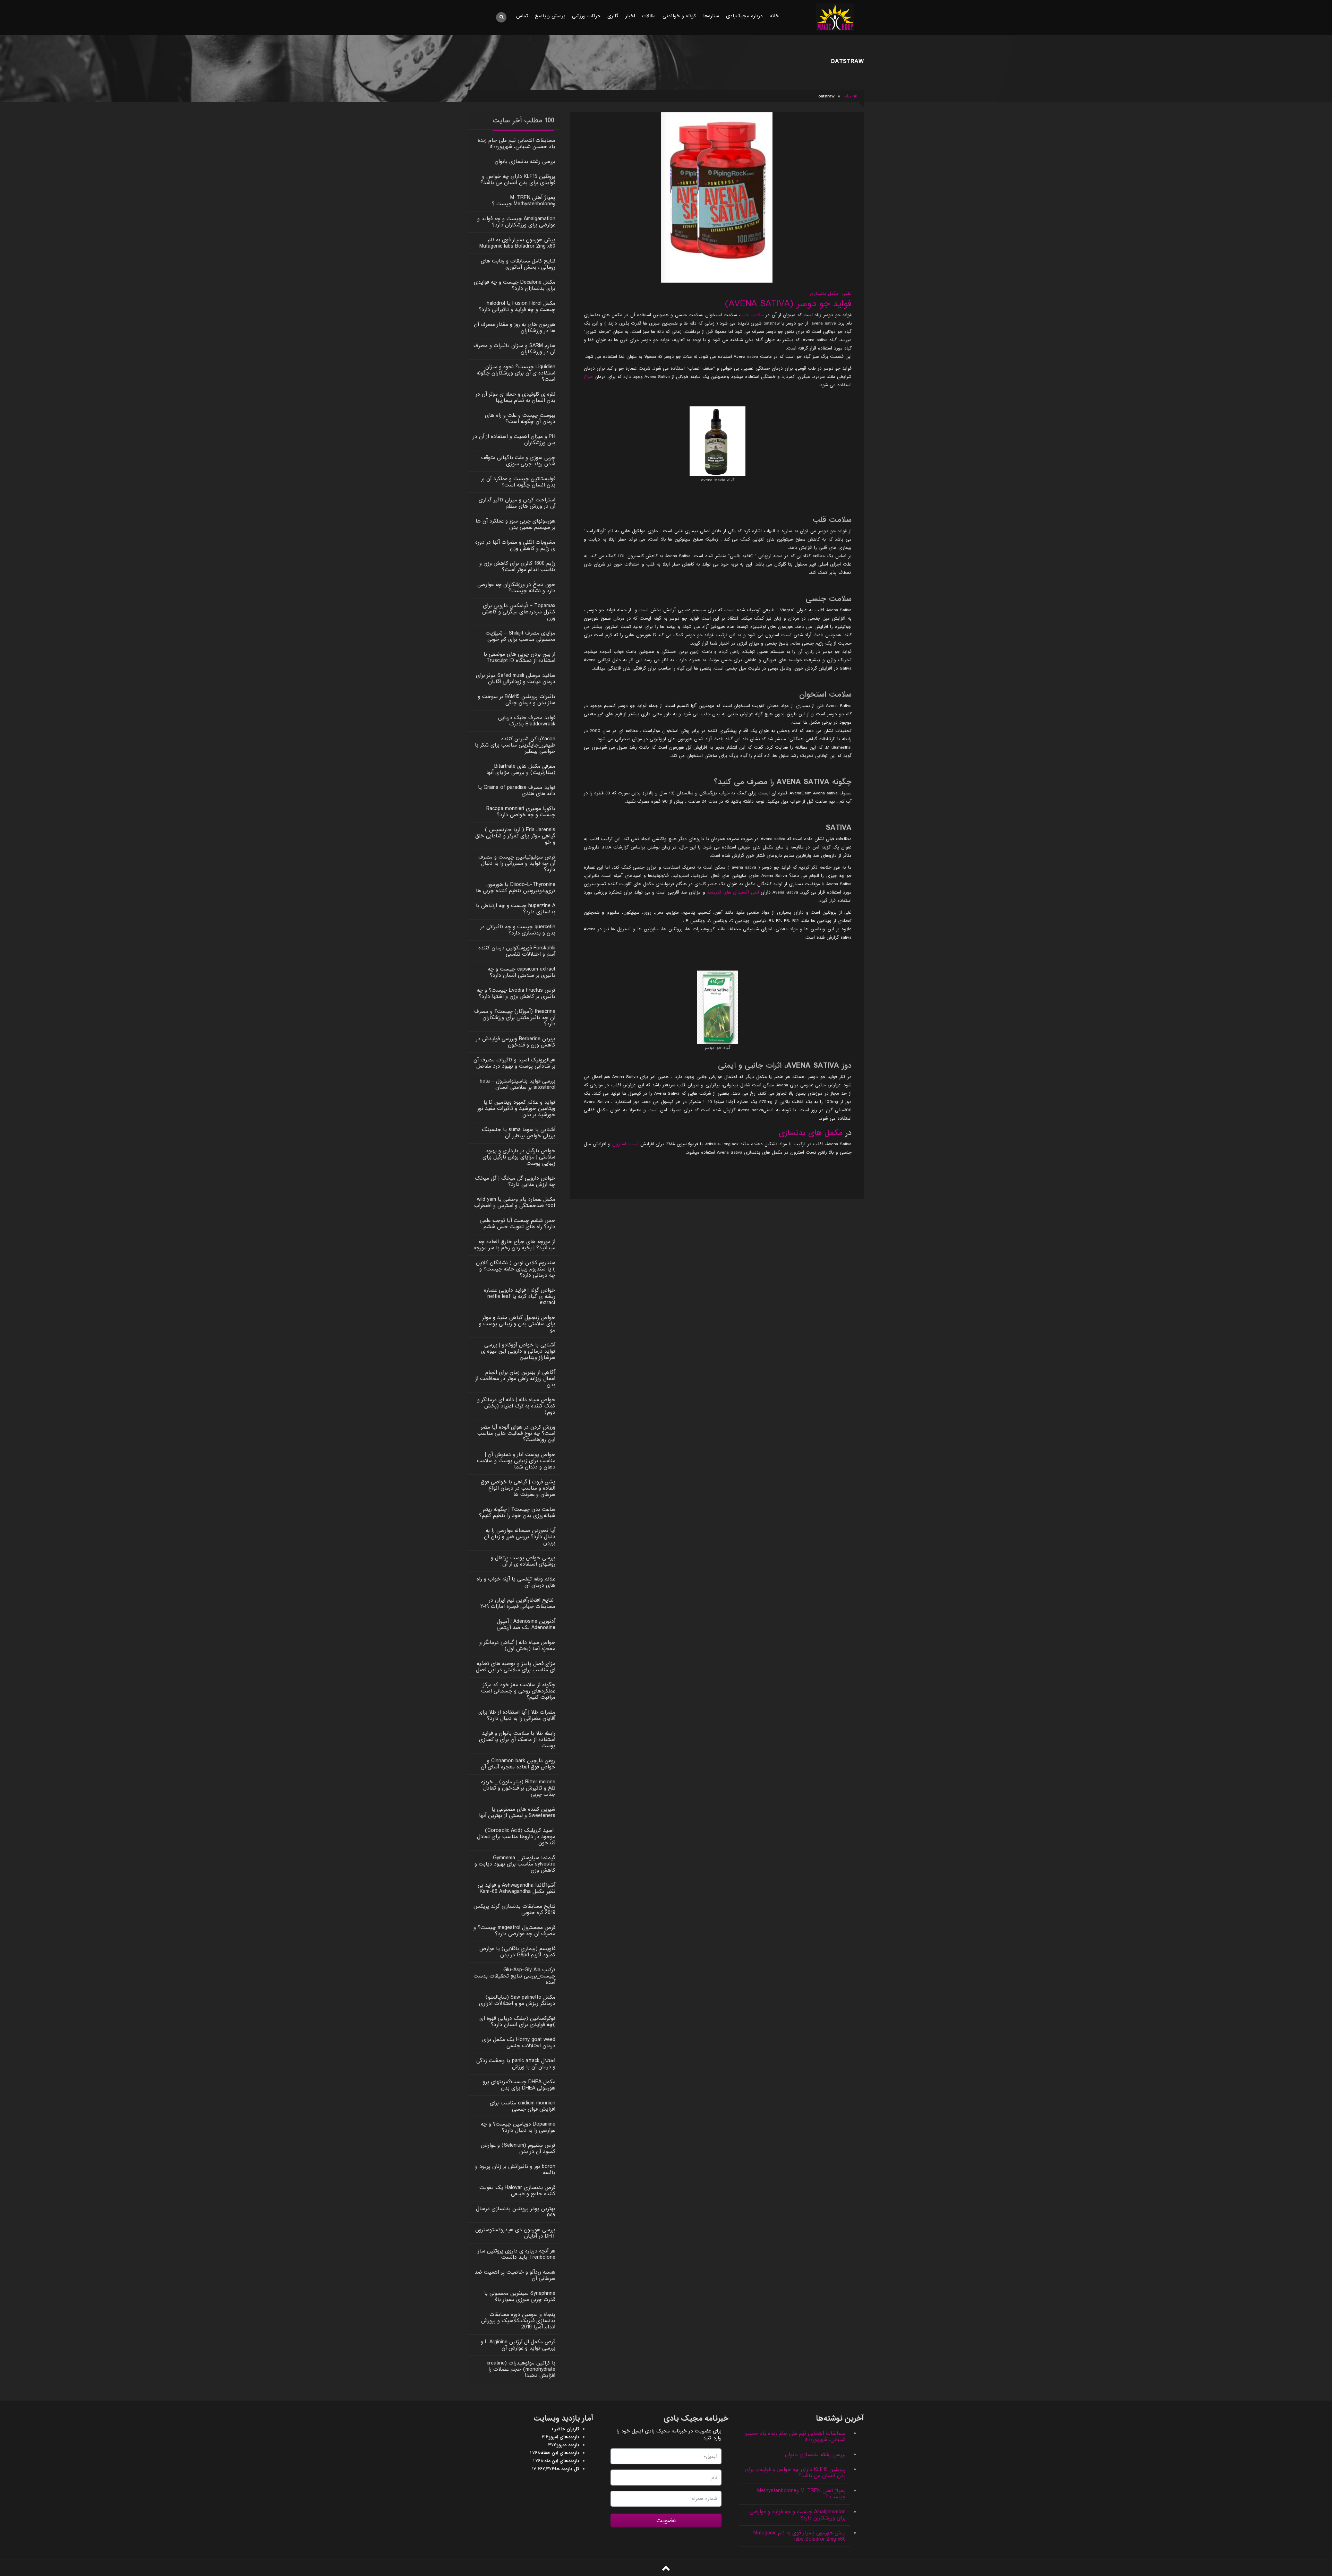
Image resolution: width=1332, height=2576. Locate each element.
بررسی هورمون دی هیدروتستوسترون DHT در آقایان (515, 2233)
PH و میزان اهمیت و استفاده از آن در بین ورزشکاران (514, 440)
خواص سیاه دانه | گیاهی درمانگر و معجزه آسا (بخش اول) (517, 1646)
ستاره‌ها (711, 16)
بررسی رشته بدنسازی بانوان (525, 162)
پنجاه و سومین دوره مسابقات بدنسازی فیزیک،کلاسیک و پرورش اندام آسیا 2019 (518, 2321)
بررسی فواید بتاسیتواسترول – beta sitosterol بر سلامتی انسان (518, 1084)
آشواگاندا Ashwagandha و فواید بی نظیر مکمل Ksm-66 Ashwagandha (516, 1888)
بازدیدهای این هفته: (560, 2453)
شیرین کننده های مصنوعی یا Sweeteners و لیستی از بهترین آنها (517, 1812)
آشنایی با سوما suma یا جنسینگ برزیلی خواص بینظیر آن (519, 1133)
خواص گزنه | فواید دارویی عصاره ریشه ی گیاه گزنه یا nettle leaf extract (520, 1296)
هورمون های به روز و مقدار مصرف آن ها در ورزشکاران (515, 328)
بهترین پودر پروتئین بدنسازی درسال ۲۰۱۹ (516, 2212)
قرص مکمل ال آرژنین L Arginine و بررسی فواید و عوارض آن (518, 2345)
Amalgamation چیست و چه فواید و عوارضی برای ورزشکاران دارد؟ (516, 222)
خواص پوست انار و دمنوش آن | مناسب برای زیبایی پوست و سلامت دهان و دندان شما (516, 1461)
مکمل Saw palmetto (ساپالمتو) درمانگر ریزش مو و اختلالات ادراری (517, 2000)
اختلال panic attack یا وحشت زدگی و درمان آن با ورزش (516, 2064)
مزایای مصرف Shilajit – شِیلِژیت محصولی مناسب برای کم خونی (520, 636)
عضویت (666, 2521)
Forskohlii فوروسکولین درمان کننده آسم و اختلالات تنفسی (517, 951)
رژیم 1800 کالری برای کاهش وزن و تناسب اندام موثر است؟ (517, 567)
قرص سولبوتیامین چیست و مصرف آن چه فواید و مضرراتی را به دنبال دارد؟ (517, 863)
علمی (847, 294)
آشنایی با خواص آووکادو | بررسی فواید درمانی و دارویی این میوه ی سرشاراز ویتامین (518, 1351)
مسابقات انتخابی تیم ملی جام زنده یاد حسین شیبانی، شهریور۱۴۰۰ (516, 144)
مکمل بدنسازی (824, 294)
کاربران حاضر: (566, 2429)
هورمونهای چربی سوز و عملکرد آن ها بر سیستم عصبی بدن (515, 524)
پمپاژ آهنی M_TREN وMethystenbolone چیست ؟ (524, 201)
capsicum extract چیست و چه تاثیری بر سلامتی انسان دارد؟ (522, 972)
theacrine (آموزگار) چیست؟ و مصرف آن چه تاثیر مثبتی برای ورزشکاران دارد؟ (515, 1018)
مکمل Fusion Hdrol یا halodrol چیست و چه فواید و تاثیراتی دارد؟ (517, 307)
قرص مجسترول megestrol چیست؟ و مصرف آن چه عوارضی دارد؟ (514, 1931)
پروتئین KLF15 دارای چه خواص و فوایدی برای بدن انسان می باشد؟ (518, 180)
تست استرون (625, 1144)
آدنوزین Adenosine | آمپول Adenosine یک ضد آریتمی (526, 1625)
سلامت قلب (752, 315)
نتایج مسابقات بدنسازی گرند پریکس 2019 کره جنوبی (514, 1910)
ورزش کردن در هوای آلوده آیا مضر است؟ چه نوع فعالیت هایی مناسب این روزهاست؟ (516, 1433)
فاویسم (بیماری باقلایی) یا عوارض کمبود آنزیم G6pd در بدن (517, 1952)
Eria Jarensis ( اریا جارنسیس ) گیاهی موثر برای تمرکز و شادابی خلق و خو (515, 836)
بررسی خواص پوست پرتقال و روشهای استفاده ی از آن (523, 1561)
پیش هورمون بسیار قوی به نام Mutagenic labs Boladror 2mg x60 (517, 243)
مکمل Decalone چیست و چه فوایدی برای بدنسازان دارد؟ (515, 285)
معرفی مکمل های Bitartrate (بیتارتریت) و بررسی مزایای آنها (521, 769)
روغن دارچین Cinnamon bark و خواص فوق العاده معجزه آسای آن (518, 1764)
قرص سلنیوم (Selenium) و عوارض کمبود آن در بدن (518, 2148)
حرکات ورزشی (586, 16)
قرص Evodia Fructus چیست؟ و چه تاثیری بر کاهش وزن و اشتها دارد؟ (516, 993)
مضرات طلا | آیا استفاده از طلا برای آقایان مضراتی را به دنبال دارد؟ (517, 1715)
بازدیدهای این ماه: (561, 2461)
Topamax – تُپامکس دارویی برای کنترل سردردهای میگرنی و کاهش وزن (519, 612)
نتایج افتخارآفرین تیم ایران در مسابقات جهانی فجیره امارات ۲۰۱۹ (518, 1603)
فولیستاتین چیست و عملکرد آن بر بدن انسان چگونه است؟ (518, 482)
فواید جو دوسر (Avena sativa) (788, 304)
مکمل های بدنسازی (811, 1133)
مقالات (649, 16)
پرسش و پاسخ (550, 16)
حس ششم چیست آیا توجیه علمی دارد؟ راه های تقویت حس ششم (518, 1224)
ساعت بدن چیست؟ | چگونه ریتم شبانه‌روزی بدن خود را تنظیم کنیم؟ (517, 1513)
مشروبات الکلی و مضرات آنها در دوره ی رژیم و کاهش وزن (515, 545)
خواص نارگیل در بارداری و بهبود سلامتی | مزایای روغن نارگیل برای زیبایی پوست (519, 1157)
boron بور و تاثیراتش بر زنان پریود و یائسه (515, 2170)
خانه (774, 16)
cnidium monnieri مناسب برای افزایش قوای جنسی (523, 2106)
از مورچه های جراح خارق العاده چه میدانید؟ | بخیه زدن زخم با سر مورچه (514, 1245)
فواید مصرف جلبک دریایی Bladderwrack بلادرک (527, 721)
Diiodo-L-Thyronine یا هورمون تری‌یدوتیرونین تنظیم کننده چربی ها (516, 888)
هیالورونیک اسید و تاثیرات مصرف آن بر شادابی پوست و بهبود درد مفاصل (514, 1063)
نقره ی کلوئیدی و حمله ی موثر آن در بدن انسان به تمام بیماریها (515, 397)
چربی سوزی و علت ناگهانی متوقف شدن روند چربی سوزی (518, 461)
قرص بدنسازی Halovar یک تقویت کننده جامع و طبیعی (517, 2191)
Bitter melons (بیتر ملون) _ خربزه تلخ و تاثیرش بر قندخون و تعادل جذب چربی (518, 1788)
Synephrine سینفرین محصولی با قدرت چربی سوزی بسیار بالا (520, 2297)
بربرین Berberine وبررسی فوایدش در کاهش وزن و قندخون (516, 1042)
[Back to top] (666, 2568)
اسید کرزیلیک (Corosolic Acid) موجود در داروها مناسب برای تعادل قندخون (516, 1837)
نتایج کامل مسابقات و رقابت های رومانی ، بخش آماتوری (518, 264)
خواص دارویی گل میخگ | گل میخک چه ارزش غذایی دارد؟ (515, 1181)
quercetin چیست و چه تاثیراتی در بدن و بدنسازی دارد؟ (518, 930)
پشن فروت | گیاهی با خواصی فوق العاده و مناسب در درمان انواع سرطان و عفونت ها (518, 1488)
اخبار (630, 16)
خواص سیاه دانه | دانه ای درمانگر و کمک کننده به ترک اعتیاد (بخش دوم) (516, 1406)
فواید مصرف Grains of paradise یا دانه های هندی (517, 791)
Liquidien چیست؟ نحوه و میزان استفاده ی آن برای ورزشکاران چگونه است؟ (516, 373)
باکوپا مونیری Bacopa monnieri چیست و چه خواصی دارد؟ (521, 812)
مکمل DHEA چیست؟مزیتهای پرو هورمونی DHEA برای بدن (519, 2085)
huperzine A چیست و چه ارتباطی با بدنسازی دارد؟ (516, 909)
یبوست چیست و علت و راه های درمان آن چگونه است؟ (520, 419)
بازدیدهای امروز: (564, 2437)
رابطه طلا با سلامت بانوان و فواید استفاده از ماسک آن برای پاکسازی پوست (517, 1740)
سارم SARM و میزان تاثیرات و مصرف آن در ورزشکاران (514, 349)
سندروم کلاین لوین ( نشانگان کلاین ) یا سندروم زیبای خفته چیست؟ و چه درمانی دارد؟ (516, 1269)
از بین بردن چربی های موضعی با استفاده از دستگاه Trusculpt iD (519, 657)
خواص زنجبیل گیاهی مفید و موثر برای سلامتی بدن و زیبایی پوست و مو (517, 1324)
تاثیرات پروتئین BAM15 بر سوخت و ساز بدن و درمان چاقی (517, 700)
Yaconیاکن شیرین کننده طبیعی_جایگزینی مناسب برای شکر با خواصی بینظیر (515, 745)
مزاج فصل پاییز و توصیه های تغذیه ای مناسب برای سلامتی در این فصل (516, 1667)
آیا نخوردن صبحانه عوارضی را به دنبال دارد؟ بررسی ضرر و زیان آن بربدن (520, 1537)
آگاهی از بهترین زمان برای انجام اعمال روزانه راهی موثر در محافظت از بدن (515, 1379)
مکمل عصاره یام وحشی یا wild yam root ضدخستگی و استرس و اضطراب (515, 1203)
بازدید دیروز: (568, 2445)
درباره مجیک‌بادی (744, 16)
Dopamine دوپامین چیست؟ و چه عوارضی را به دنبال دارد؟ (518, 2127)
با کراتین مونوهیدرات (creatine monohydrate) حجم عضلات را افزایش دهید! (521, 2369)
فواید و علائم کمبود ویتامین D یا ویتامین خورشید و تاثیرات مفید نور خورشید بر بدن (516, 1109)
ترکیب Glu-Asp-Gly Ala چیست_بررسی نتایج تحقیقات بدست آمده (514, 1976)
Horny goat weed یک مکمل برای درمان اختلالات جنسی (519, 2043)
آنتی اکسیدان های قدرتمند (733, 892)
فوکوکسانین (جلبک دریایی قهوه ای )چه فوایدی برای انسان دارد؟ (517, 2022)
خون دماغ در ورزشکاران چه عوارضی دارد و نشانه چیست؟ (516, 588)
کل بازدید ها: (567, 2469)
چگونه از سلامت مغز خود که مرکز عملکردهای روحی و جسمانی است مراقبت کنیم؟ (518, 1691)
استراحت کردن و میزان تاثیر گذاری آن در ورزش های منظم (517, 503)
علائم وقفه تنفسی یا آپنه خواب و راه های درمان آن (516, 1582)
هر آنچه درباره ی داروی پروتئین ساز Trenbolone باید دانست (516, 2254)
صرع (588, 377)
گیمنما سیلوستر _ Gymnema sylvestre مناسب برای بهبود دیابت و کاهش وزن (515, 1864)
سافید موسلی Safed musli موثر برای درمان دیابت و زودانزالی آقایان (516, 679)
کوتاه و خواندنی (679, 16)
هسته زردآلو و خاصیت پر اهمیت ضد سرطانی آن (515, 2275)
